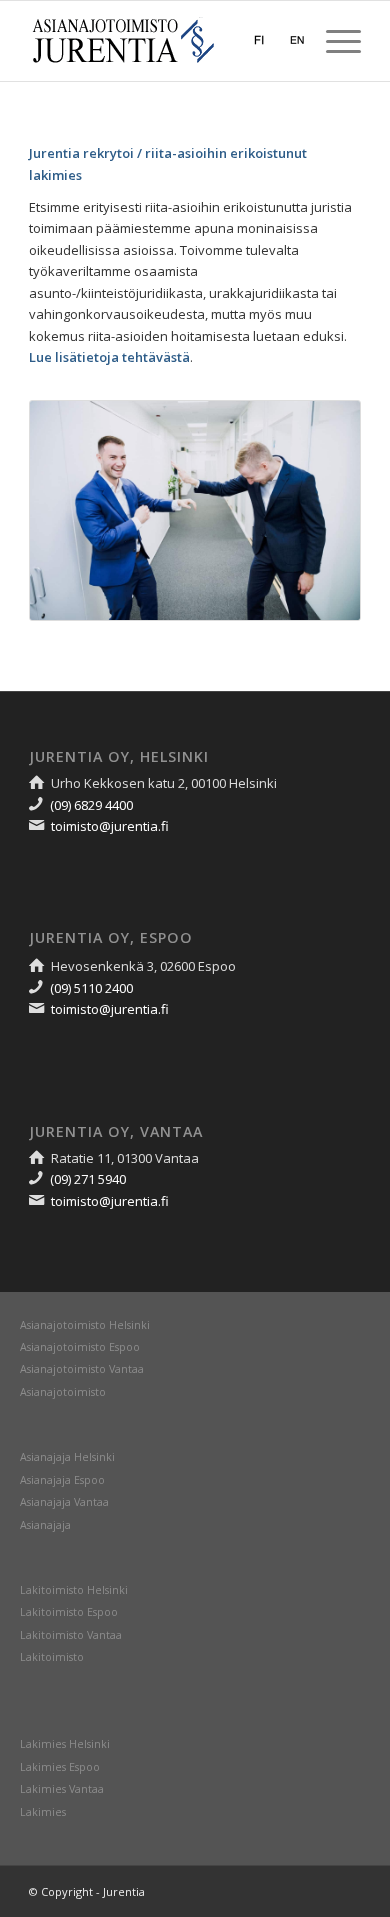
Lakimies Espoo (60, 1767)
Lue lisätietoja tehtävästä (109, 357)
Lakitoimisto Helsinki (74, 1590)
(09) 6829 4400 (91, 805)
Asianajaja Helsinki (67, 1457)
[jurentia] (161, 41)
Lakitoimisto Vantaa (71, 1635)
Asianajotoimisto (63, 1392)
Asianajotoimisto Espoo (80, 1347)
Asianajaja (45, 1525)
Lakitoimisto (52, 1657)
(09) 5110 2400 (91, 988)
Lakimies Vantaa (62, 1789)
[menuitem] (333, 41)
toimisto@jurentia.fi (110, 826)
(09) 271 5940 (88, 1179)
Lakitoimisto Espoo (69, 1612)
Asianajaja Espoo (62, 1480)
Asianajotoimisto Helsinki (85, 1325)
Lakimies (43, 1812)
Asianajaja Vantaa (64, 1502)
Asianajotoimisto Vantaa (82, 1369)
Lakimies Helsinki (65, 1744)
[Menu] (333, 41)
